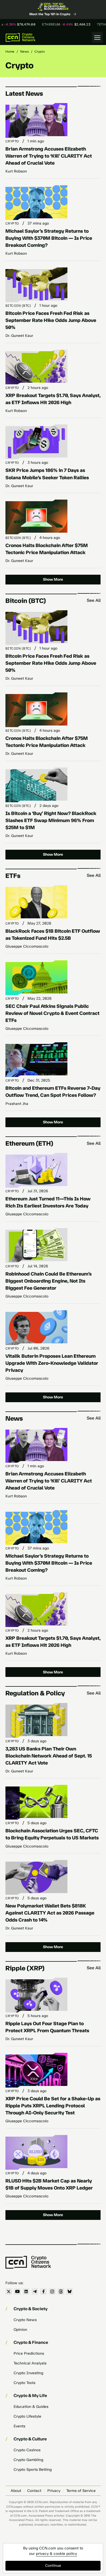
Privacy (54, 2491)
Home (10, 52)
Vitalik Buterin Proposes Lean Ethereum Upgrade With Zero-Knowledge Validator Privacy (52, 1363)
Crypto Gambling (28, 2460)
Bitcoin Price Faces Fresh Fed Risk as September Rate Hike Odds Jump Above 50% (51, 320)
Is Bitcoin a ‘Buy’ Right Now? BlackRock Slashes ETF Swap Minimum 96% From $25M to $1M (51, 820)
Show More (53, 579)
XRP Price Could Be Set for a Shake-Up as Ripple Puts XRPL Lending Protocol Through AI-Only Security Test (53, 2106)
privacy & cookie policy (56, 2554)
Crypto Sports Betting (33, 2470)
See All (94, 600)
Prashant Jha (17, 1104)
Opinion (20, 2330)
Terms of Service (81, 2491)
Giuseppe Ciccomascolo (27, 946)
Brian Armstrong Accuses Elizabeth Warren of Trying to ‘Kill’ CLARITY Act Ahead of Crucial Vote (49, 156)
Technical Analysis (30, 2363)
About (16, 2491)
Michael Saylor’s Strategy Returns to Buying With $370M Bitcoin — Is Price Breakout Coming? (49, 238)
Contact (34, 2491)
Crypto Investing (28, 2373)
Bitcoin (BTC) (18, 306)
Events (19, 2426)
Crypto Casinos (27, 2450)
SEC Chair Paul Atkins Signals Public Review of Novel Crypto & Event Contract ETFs (52, 1013)
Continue (53, 2566)
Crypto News (25, 2320)
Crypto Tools (24, 2383)
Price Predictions (29, 2353)
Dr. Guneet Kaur (19, 336)
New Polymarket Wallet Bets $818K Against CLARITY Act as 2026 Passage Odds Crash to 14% (50, 1913)
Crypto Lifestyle (27, 2416)
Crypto (12, 141)
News (24, 52)
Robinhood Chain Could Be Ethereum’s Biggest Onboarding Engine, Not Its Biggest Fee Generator (49, 1281)
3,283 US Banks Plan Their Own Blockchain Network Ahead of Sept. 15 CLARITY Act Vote (49, 1756)
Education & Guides (31, 2407)
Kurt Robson (16, 171)
